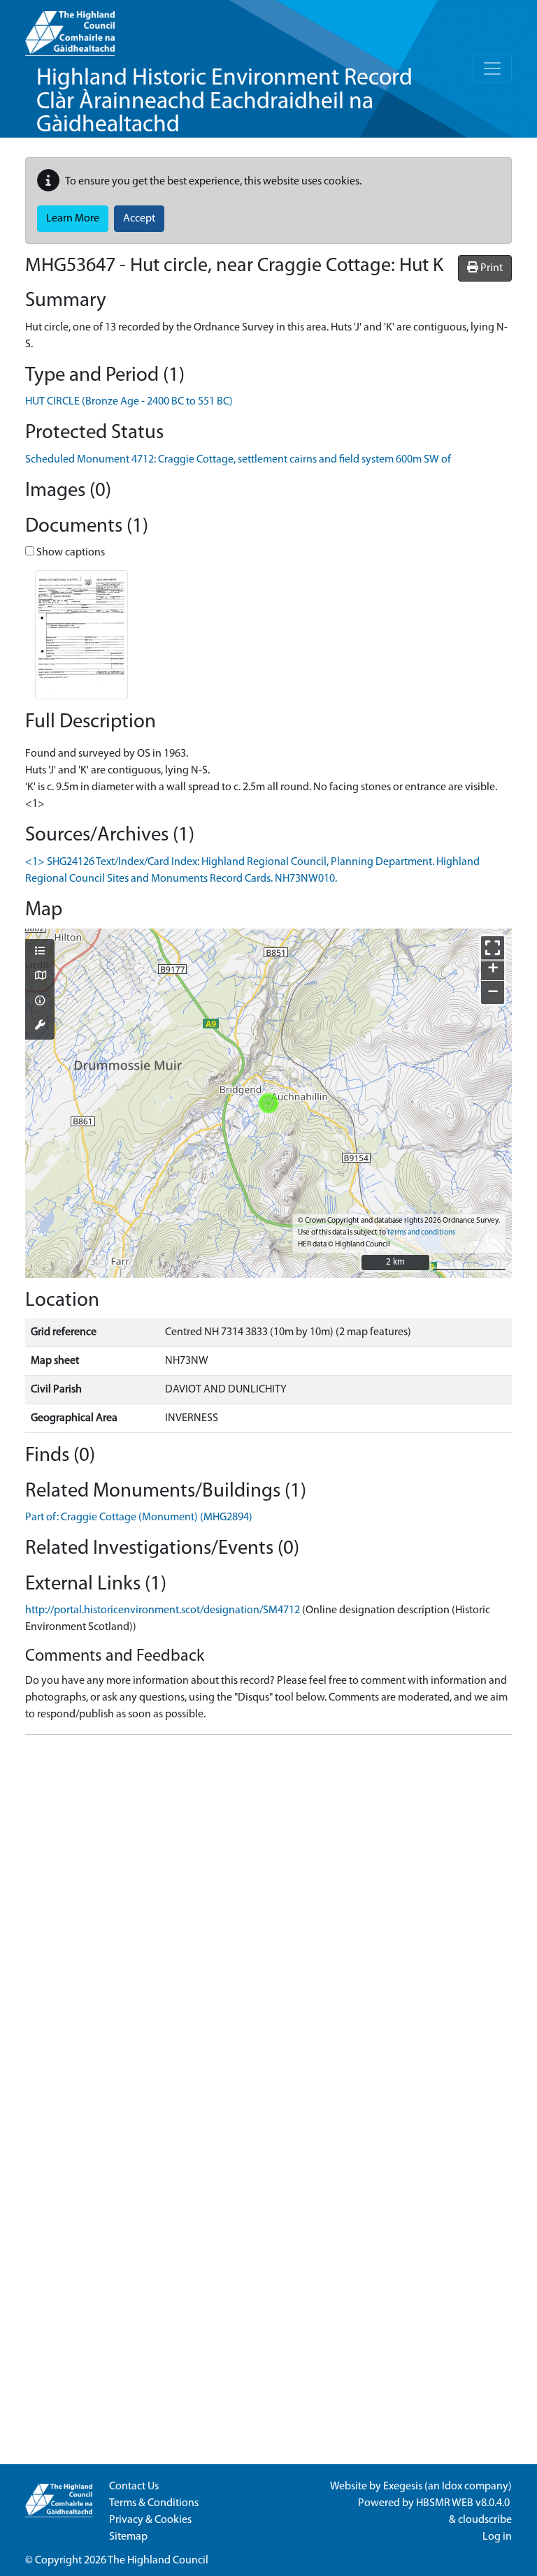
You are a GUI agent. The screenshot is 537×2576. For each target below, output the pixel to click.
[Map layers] (40, 952)
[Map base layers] (40, 977)
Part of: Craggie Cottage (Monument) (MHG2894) (139, 1518)
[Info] (40, 1002)
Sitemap (128, 2537)
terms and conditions (421, 1233)
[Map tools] (40, 1026)
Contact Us (134, 2487)
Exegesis (403, 2487)
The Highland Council (158, 2561)
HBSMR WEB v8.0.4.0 (464, 2503)
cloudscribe (485, 2520)
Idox (452, 2487)
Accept (139, 219)
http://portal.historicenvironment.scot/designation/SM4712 (163, 1610)
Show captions (70, 553)
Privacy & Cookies (150, 2520)
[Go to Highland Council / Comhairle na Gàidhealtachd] (70, 28)
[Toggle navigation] (492, 68)
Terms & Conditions (154, 2503)
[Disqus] (268, 1921)
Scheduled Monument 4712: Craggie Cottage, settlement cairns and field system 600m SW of (238, 460)
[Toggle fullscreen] (493, 948)
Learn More (73, 219)
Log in (497, 2537)
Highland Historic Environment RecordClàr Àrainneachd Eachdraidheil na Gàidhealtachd (224, 102)
